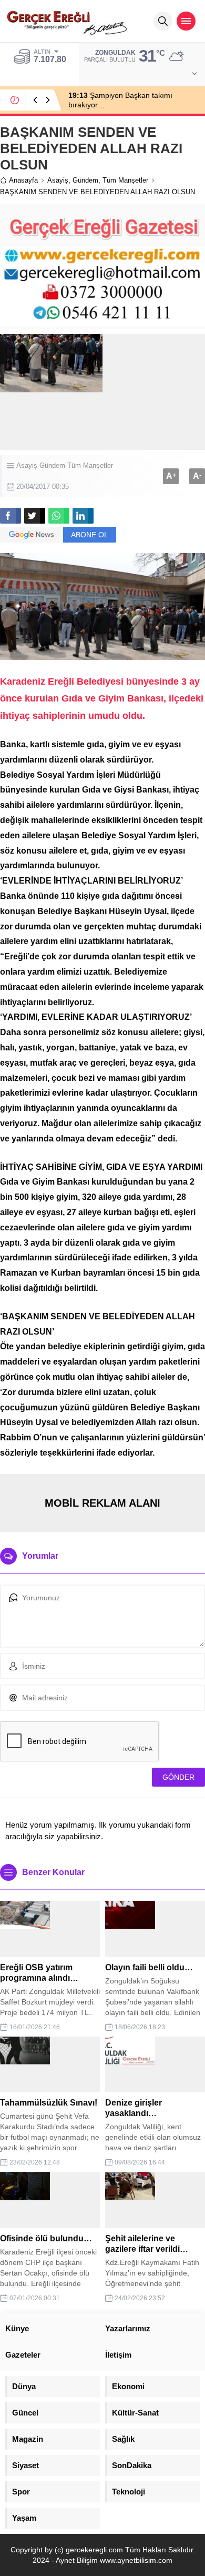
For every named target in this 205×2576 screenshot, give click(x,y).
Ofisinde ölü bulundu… (46, 2238)
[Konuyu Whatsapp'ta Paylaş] (59, 516)
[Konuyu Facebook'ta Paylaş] (11, 516)
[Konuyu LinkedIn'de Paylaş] (83, 516)
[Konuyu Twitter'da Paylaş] (35, 516)
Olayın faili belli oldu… (149, 1967)
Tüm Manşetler (125, 180)
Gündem (85, 180)
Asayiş (58, 180)
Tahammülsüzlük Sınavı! (49, 2103)
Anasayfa (23, 180)
